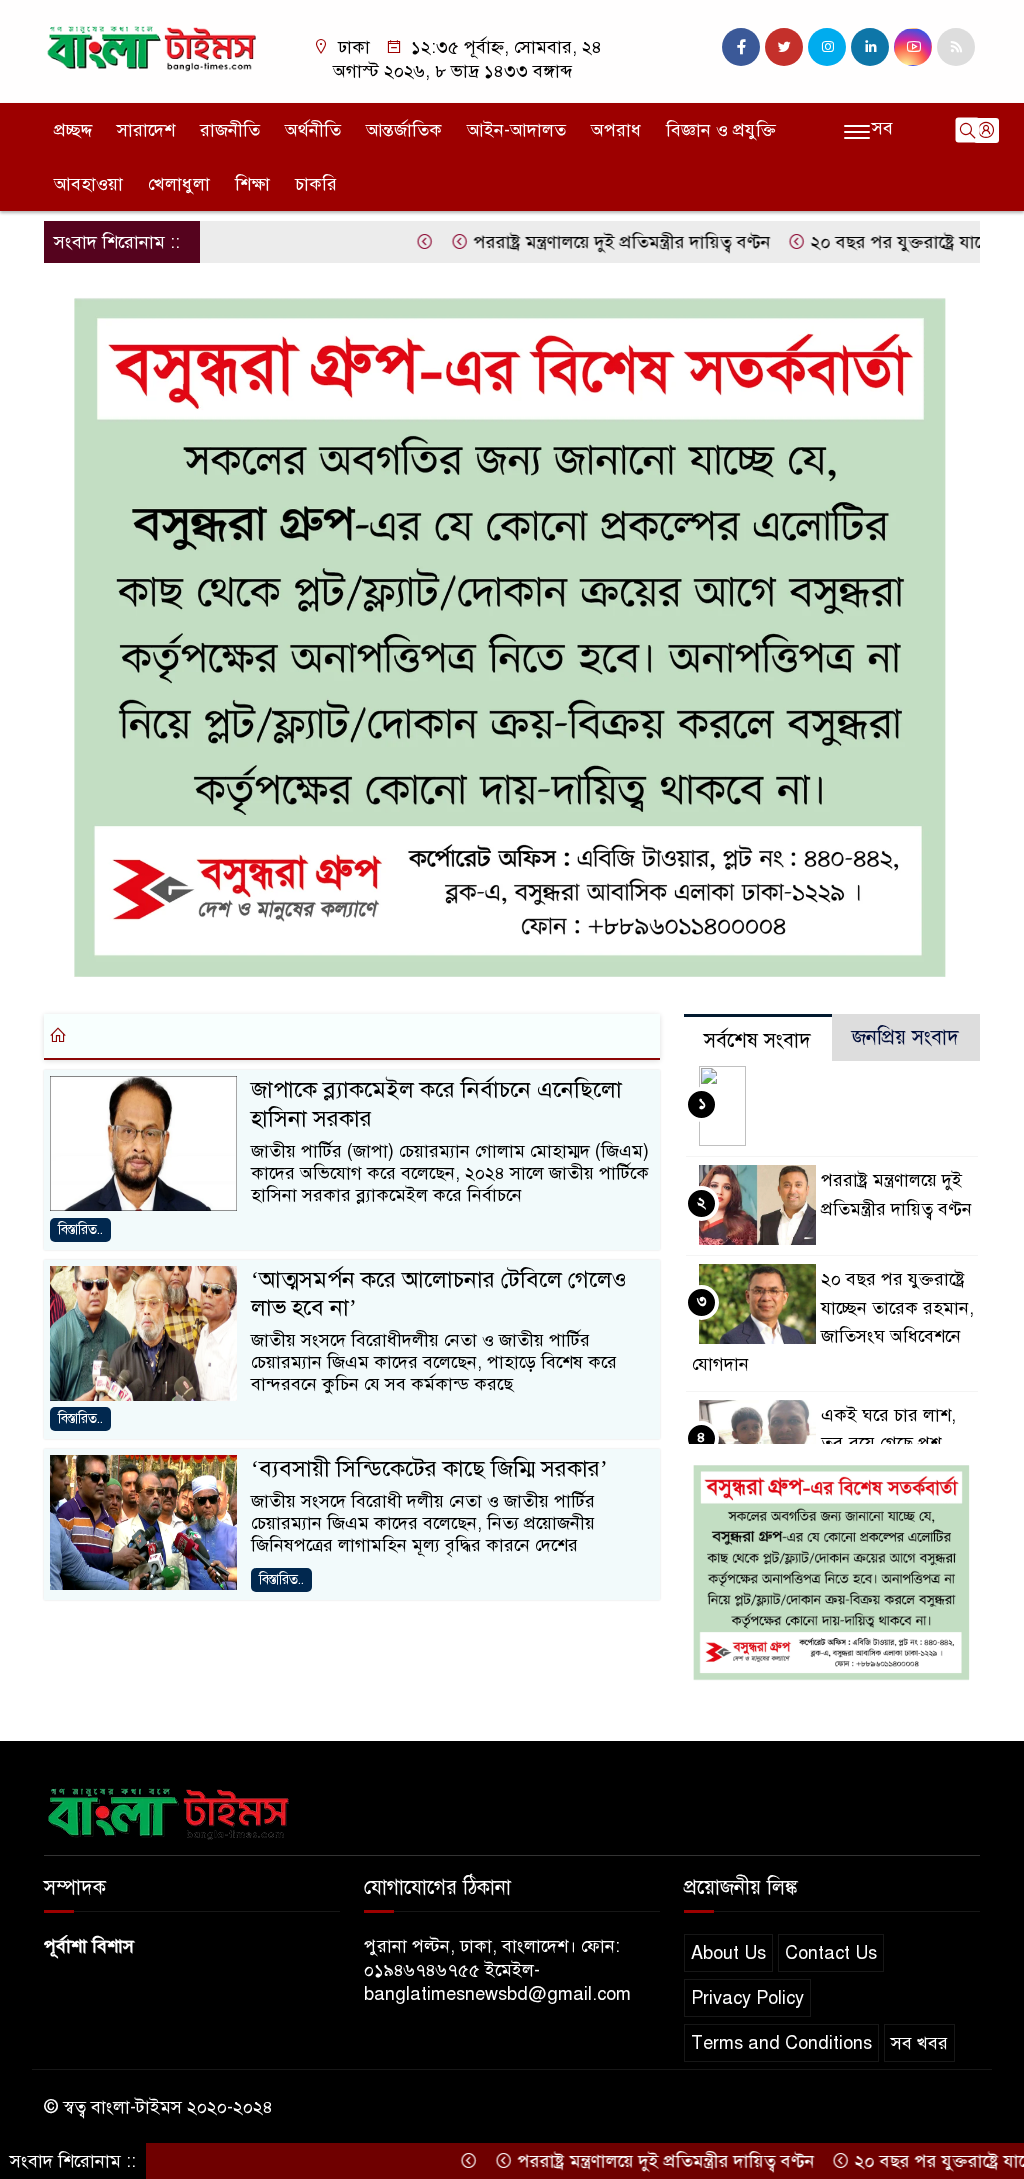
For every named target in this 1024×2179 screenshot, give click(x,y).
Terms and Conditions (781, 2043)
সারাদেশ (146, 130)
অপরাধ (616, 130)
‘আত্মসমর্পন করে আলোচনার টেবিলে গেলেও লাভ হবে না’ (439, 1293)
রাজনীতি (230, 130)
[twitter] (784, 47)
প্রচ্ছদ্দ (73, 130)
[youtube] (913, 47)
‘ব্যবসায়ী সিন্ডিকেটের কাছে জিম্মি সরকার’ (429, 1468)
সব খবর (919, 2043)
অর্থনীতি (313, 130)
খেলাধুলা (179, 184)
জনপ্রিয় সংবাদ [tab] (905, 1037)
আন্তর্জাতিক (404, 130)
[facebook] (741, 47)
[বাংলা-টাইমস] (152, 45)
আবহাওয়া (88, 184)
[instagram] (827, 47)
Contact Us (831, 1953)
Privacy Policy (747, 1998)
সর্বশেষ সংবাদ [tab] (757, 1040)
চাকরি (316, 184)
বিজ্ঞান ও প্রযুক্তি (721, 130)
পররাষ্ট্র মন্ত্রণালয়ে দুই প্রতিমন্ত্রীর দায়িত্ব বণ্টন (566, 242)
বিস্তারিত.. (80, 1229)
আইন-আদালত (516, 130)
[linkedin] (870, 47)
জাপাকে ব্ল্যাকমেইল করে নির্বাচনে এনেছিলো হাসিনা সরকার (436, 1103)
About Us (728, 1953)
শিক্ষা (252, 184)
